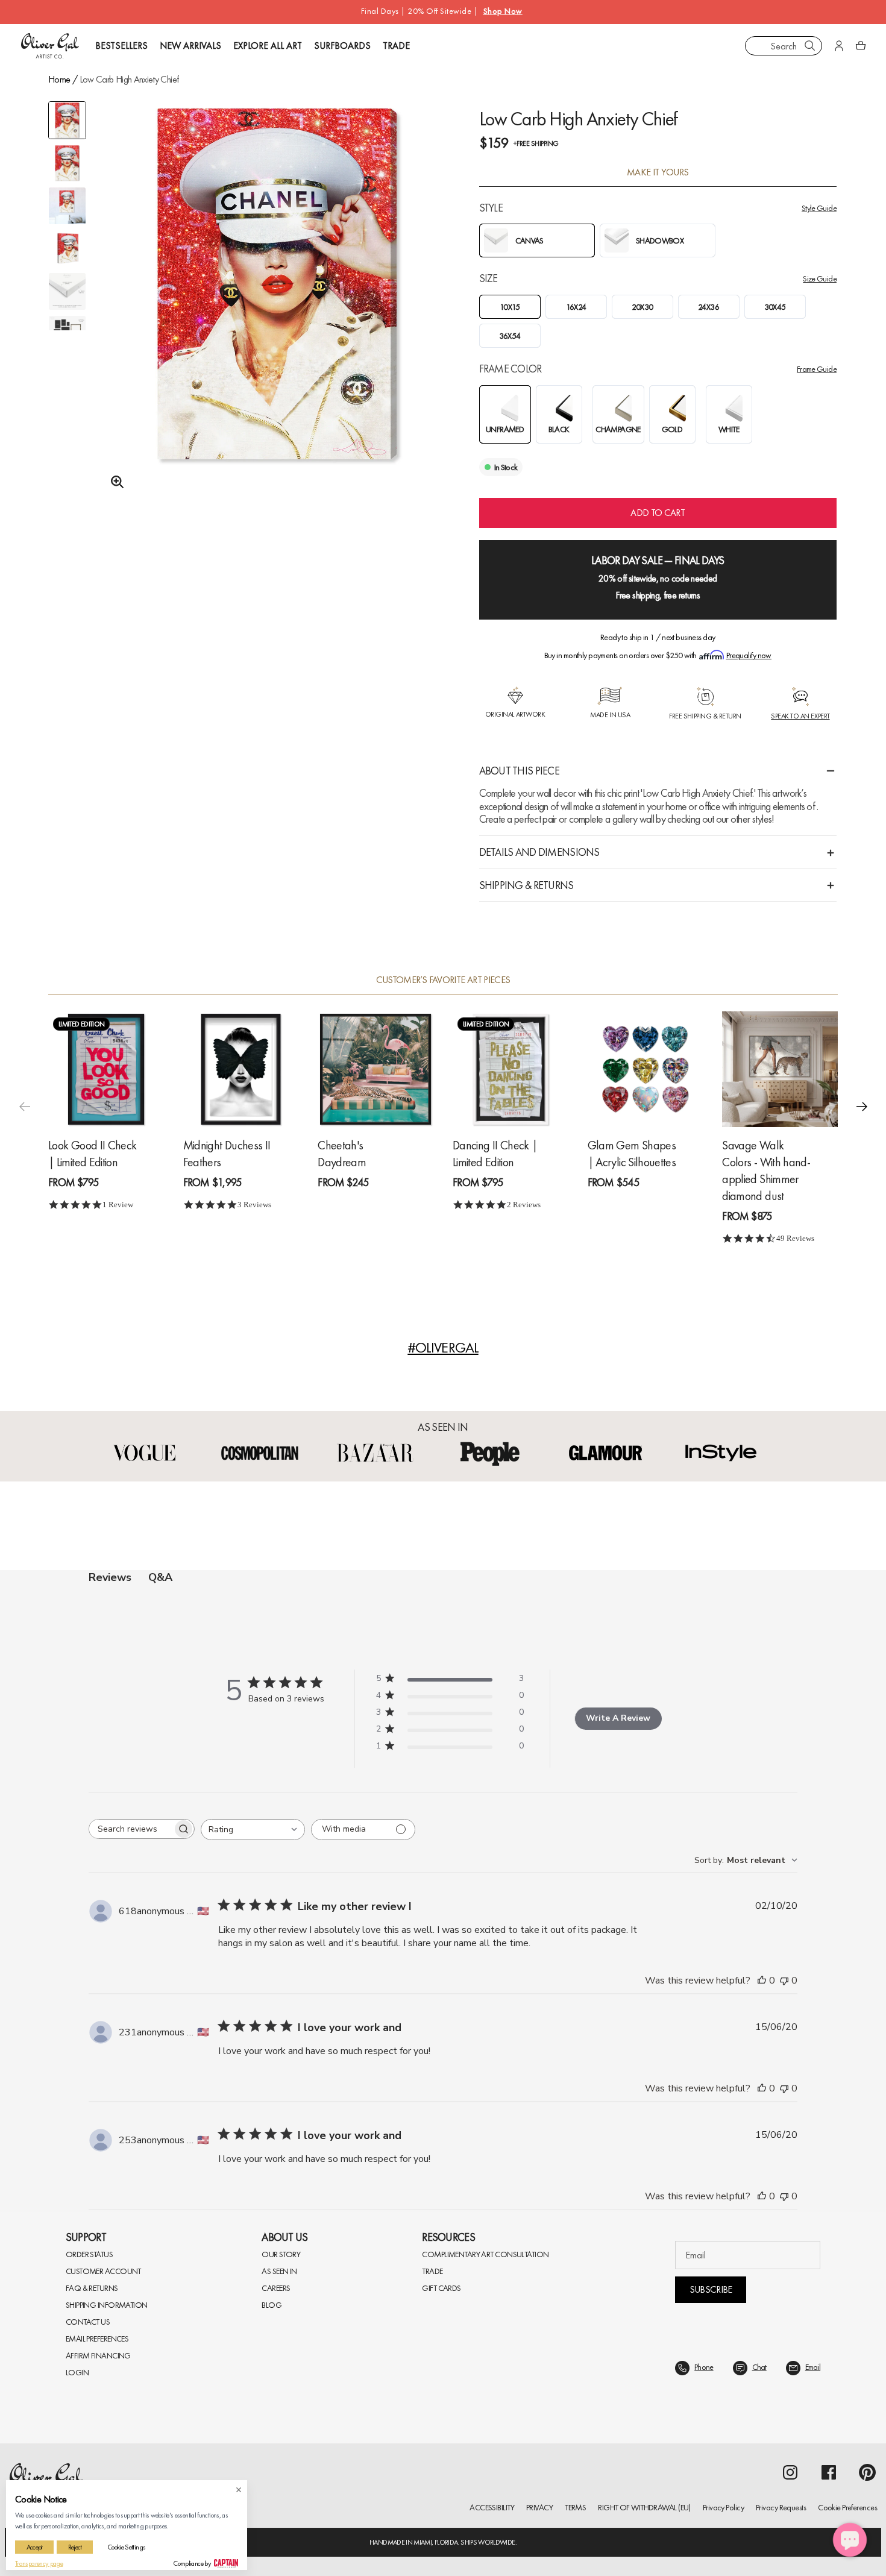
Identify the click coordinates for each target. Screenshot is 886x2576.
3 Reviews (254, 1205)
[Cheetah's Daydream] (375, 1069)
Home (59, 79)
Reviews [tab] (110, 1577)
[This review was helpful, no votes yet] (762, 1981)
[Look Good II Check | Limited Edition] (106, 1069)
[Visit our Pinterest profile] (867, 2472)
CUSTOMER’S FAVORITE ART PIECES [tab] (443, 980)
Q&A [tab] (160, 1577)
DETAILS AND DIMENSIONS (539, 852)
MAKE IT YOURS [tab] (658, 172)
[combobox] (784, 46)
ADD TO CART (658, 513)
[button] (862, 1107)
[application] (850, 2540)
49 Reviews (795, 1238)
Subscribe (711, 2289)
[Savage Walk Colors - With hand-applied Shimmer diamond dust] (780, 1069)
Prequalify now (749, 655)
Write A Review (618, 1718)
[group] (277, 313)
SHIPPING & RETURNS (526, 885)
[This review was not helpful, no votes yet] (784, 1981)
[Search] (810, 46)
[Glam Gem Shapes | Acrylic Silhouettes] (646, 1069)
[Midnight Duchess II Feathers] (241, 1069)
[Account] (839, 46)
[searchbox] (131, 1829)
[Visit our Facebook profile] (829, 2472)
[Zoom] (114, 482)
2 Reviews (524, 1205)
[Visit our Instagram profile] (790, 2472)
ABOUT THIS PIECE (519, 771)
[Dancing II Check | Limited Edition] (511, 1069)
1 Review (118, 1205)
